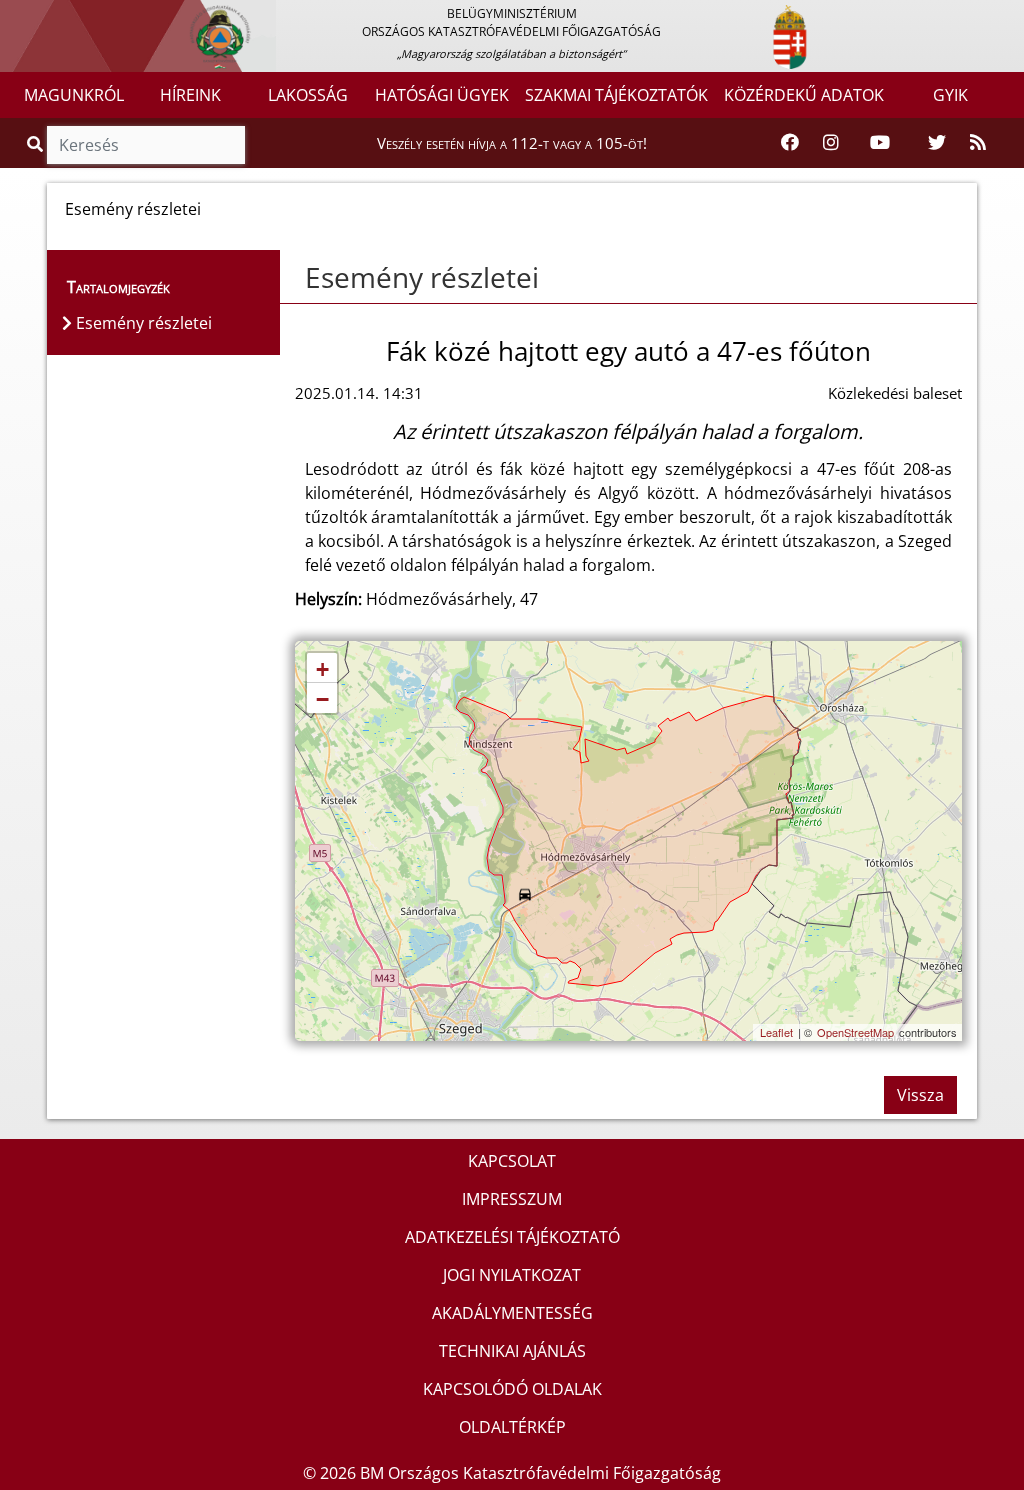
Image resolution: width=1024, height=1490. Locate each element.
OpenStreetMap (855, 1032)
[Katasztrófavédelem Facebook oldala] (790, 143)
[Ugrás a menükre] (15, 17)
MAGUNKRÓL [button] (74, 95)
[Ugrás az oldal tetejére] (295, 278)
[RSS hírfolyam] (978, 143)
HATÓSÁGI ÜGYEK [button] (442, 95)
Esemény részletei (422, 277)
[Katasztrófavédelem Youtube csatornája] (880, 143)
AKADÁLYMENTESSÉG (512, 1313)
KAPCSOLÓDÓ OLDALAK (512, 1389)
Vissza (920, 1095)
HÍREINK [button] (190, 95)
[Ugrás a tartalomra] (37, 17)
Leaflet (776, 1032)
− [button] (322, 699)
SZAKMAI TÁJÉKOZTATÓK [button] (616, 95)
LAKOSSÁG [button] (308, 95)
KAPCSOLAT (512, 1161)
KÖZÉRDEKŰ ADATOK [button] (804, 95)
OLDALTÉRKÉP (512, 1427)
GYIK (950, 95)
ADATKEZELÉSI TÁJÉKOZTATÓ (512, 1237)
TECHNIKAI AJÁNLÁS (512, 1351)
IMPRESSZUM (512, 1199)
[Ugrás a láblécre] (59, 17)
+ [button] (322, 669)
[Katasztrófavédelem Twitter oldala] (937, 143)
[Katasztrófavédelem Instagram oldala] (831, 143)
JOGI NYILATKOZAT (512, 1275)
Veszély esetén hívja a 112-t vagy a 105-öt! (512, 143)
